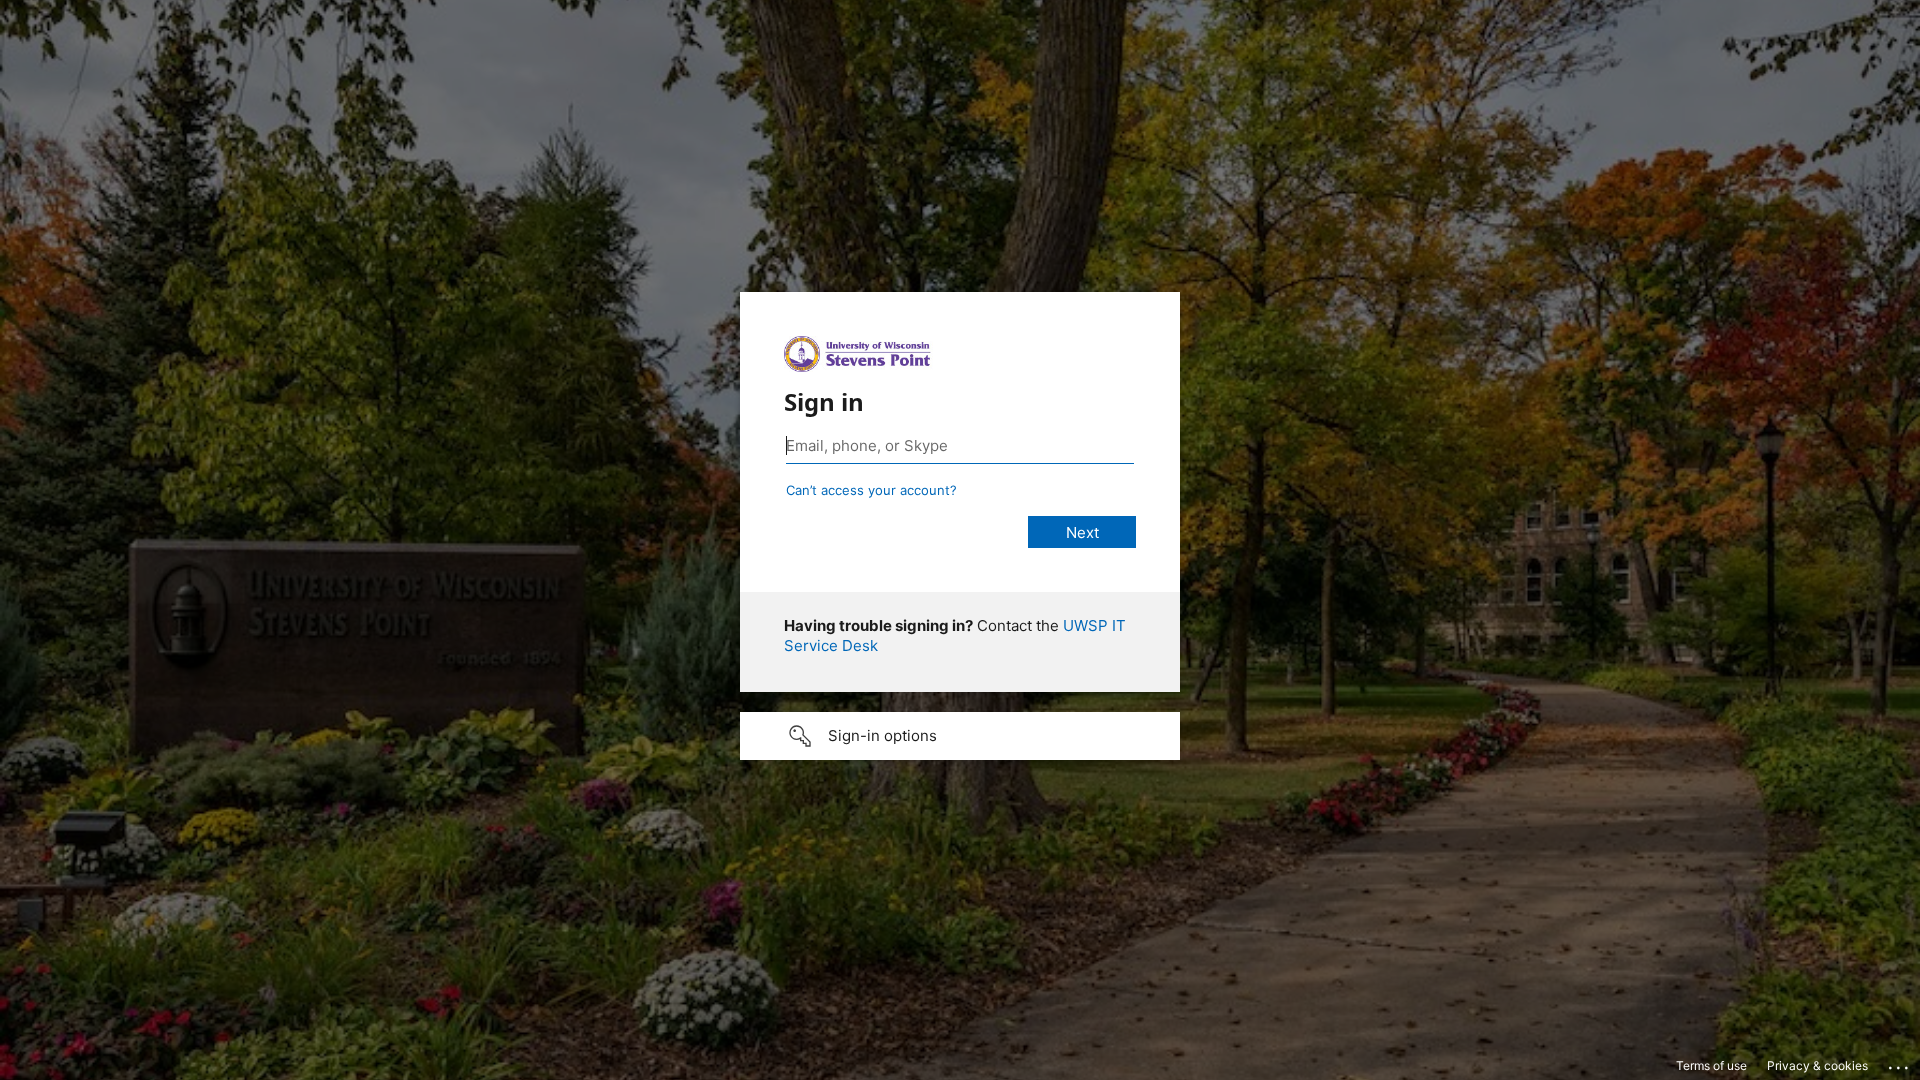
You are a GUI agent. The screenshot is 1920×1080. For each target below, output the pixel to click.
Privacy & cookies (1817, 1065)
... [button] (1900, 1063)
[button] (960, 736)
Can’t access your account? (871, 490)
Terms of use (1711, 1065)
